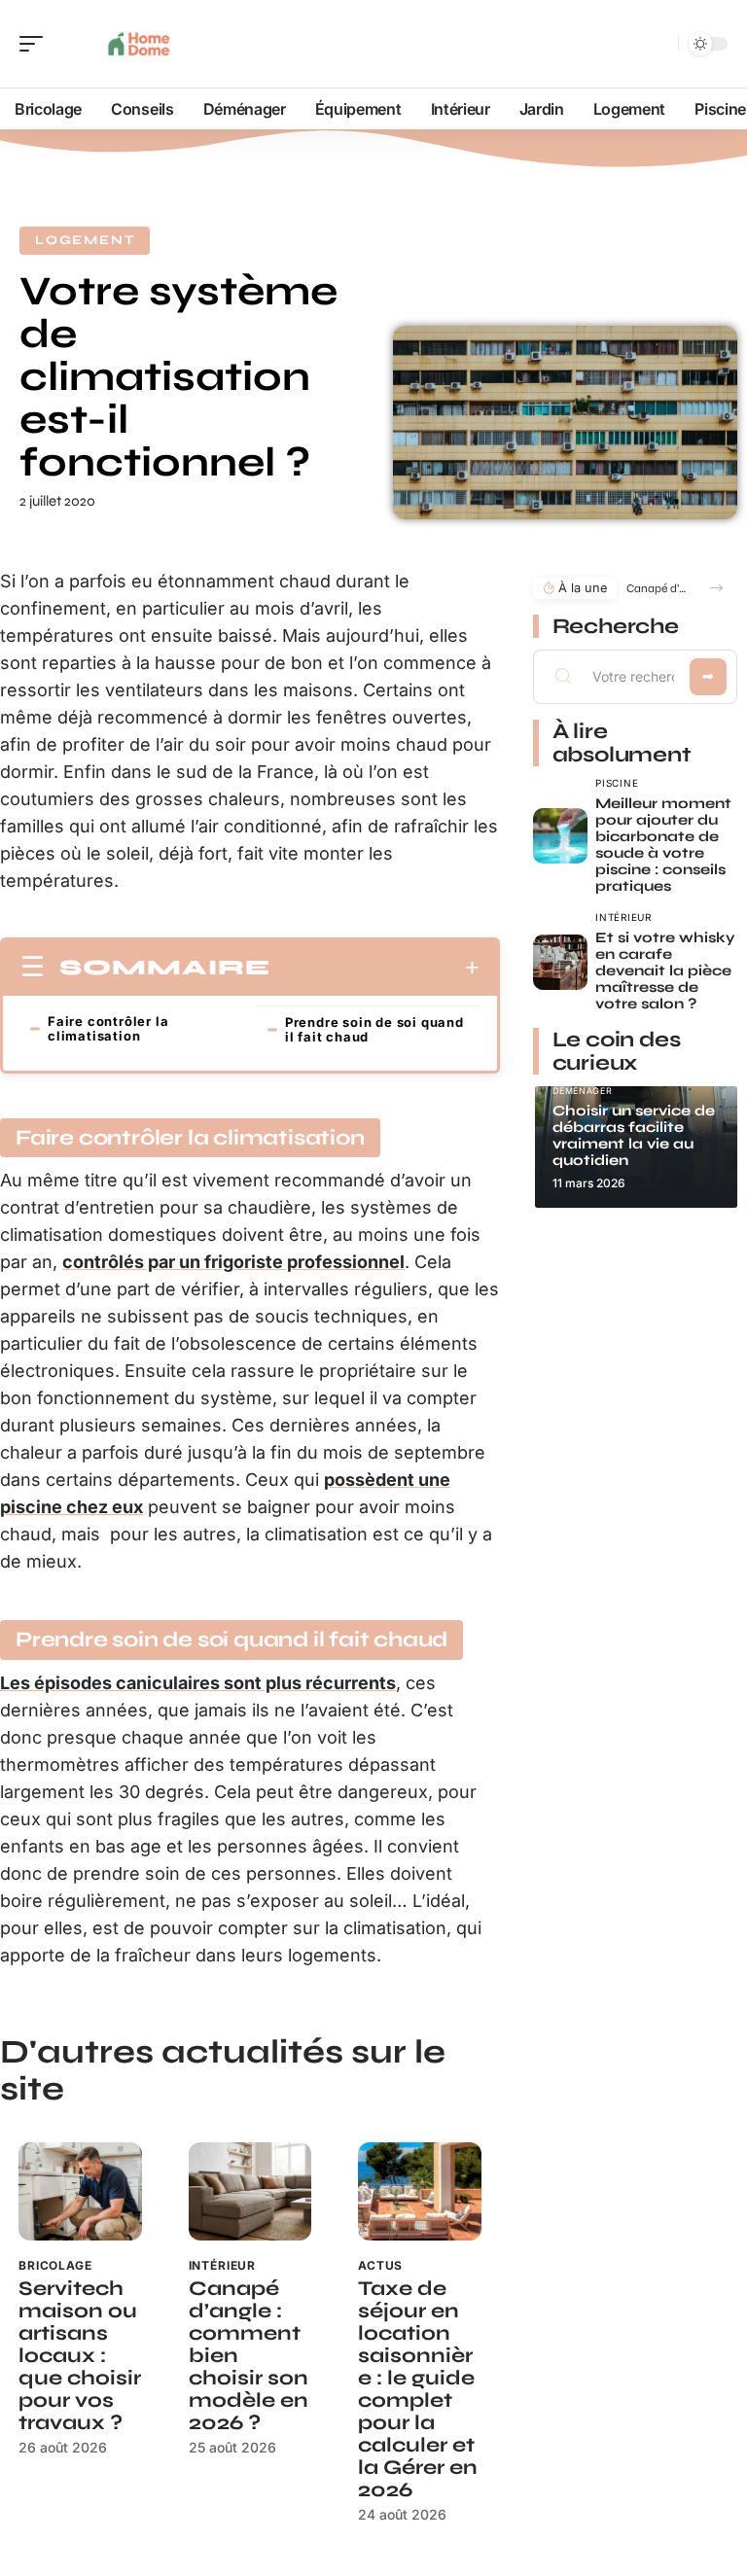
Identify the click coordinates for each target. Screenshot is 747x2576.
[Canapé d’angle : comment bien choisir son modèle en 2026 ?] (250, 2191)
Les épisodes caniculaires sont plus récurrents (198, 1683)
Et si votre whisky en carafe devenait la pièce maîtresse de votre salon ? (665, 970)
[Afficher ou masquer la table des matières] (375, 968)
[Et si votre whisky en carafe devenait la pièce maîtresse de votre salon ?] (561, 962)
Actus (380, 2265)
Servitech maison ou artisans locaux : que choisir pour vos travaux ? (80, 2356)
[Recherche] (659, 44)
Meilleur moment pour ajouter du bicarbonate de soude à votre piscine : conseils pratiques (663, 845)
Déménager (583, 1091)
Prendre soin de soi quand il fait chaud (374, 1029)
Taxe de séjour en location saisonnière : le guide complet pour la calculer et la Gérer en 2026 (418, 2389)
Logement (85, 240)
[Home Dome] (140, 44)
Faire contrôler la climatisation (108, 1028)
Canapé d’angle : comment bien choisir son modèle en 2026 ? (659, 588)
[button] (716, 588)
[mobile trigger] (36, 44)
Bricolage (55, 2265)
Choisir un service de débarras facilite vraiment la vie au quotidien (634, 1135)
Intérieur (223, 2265)
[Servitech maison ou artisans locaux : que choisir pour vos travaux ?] (80, 2191)
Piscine (617, 783)
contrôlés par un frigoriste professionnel (233, 1262)
